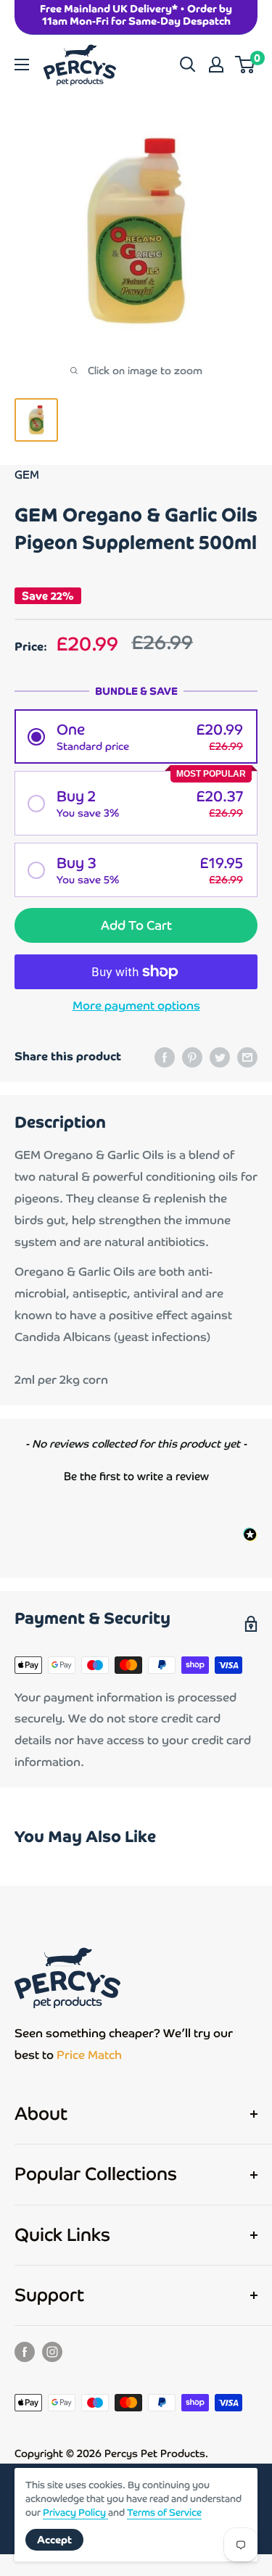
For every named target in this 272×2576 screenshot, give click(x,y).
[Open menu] (22, 65)
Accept (54, 2540)
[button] (136, 736)
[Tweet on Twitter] (220, 1057)
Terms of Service (164, 2513)
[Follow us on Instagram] (52, 2351)
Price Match (89, 2055)
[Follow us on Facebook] (25, 2351)
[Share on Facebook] (165, 1057)
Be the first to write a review (136, 1476)
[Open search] (188, 65)
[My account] (216, 65)
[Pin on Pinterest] (192, 1057)
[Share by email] (247, 1057)
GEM (27, 475)
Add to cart (136, 925)
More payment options (136, 1006)
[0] (246, 65)
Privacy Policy (75, 2513)
